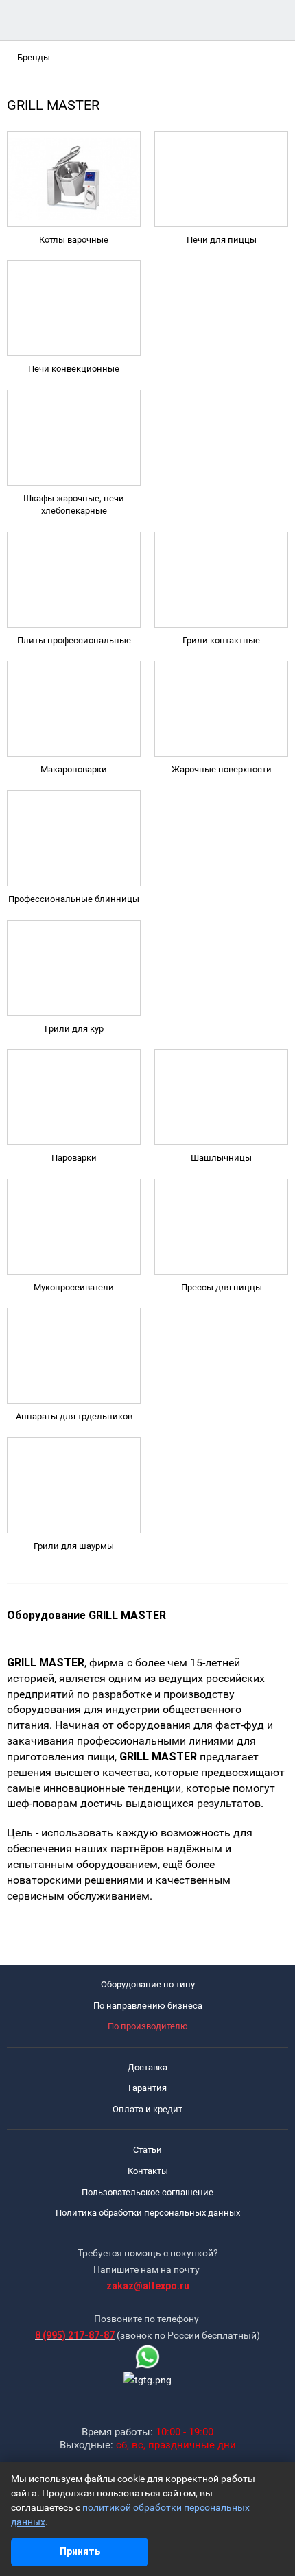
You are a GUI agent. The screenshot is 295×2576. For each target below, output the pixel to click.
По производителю (148, 2026)
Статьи (147, 2150)
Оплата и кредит (147, 2109)
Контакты (148, 2171)
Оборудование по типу (148, 1984)
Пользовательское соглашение (147, 2192)
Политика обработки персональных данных (148, 2213)
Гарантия (147, 2088)
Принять (80, 2551)
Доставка (147, 2067)
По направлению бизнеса (148, 2006)
